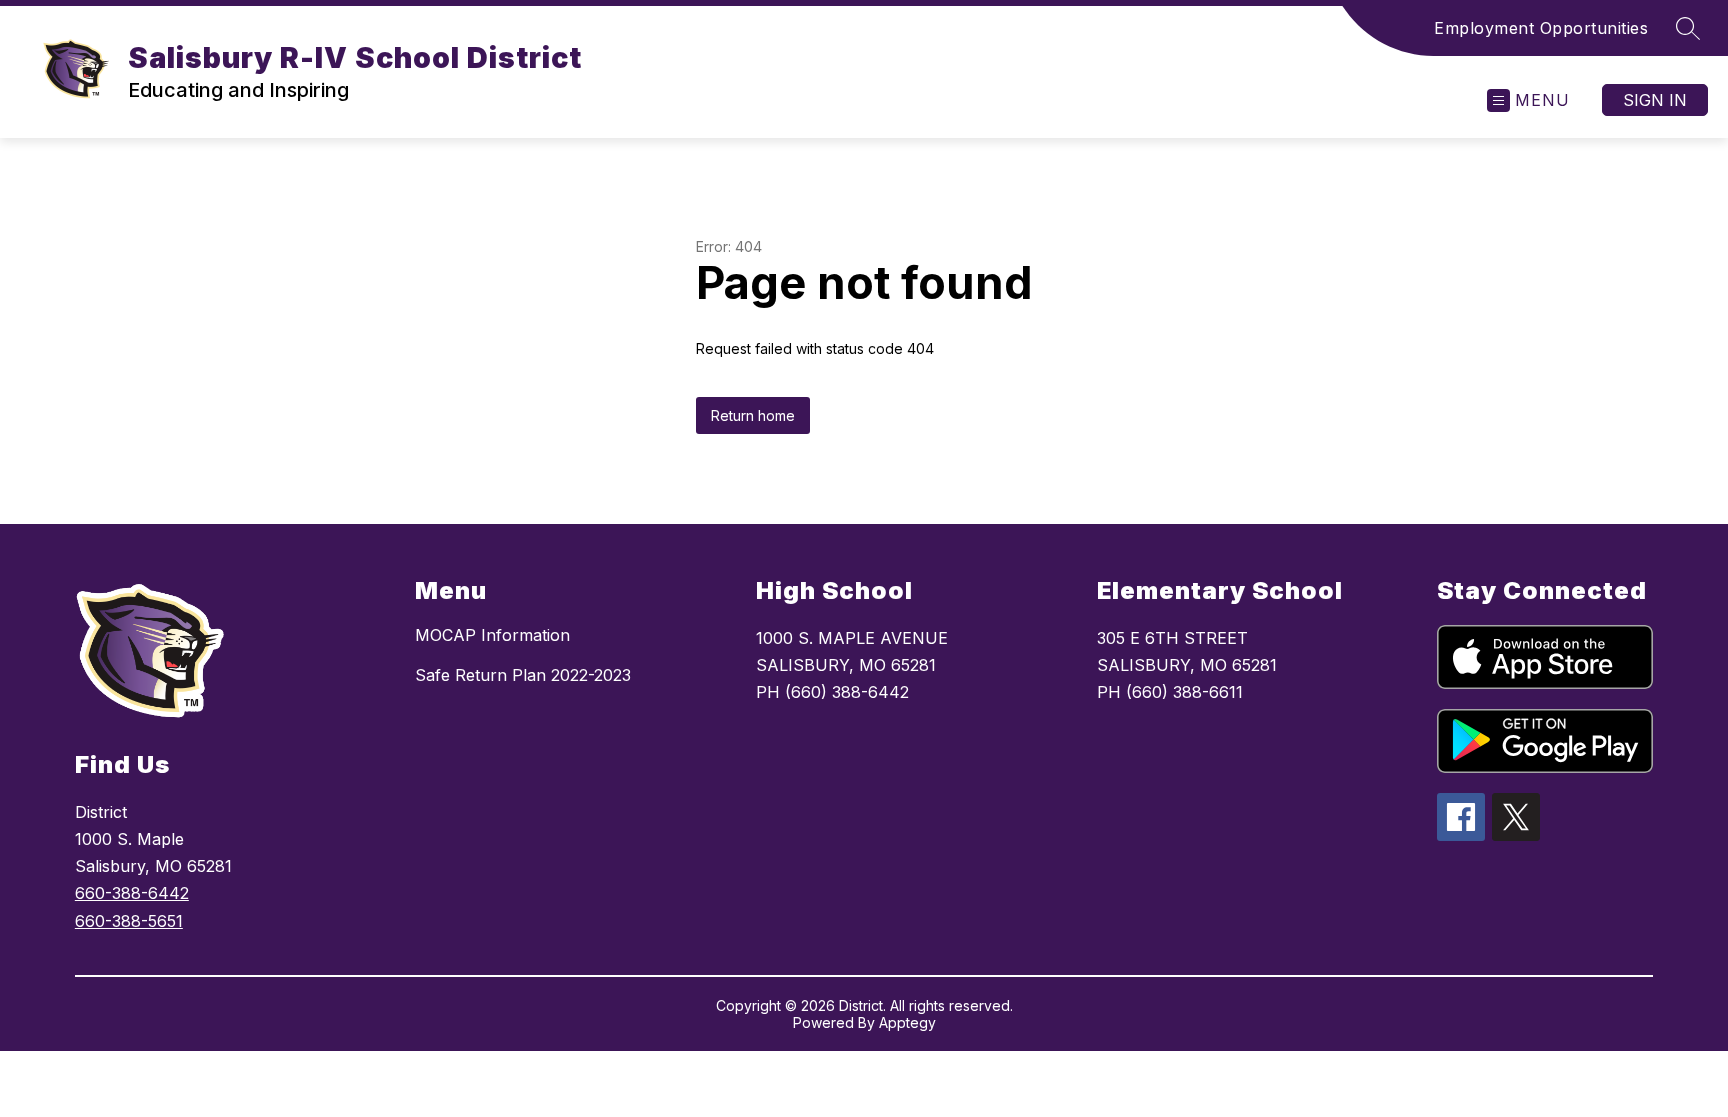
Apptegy (907, 1022)
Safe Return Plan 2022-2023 (523, 675)
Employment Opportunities (1541, 28)
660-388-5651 (129, 921)
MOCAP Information (492, 635)
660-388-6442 (132, 893)
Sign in (1655, 100)
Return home (753, 415)
